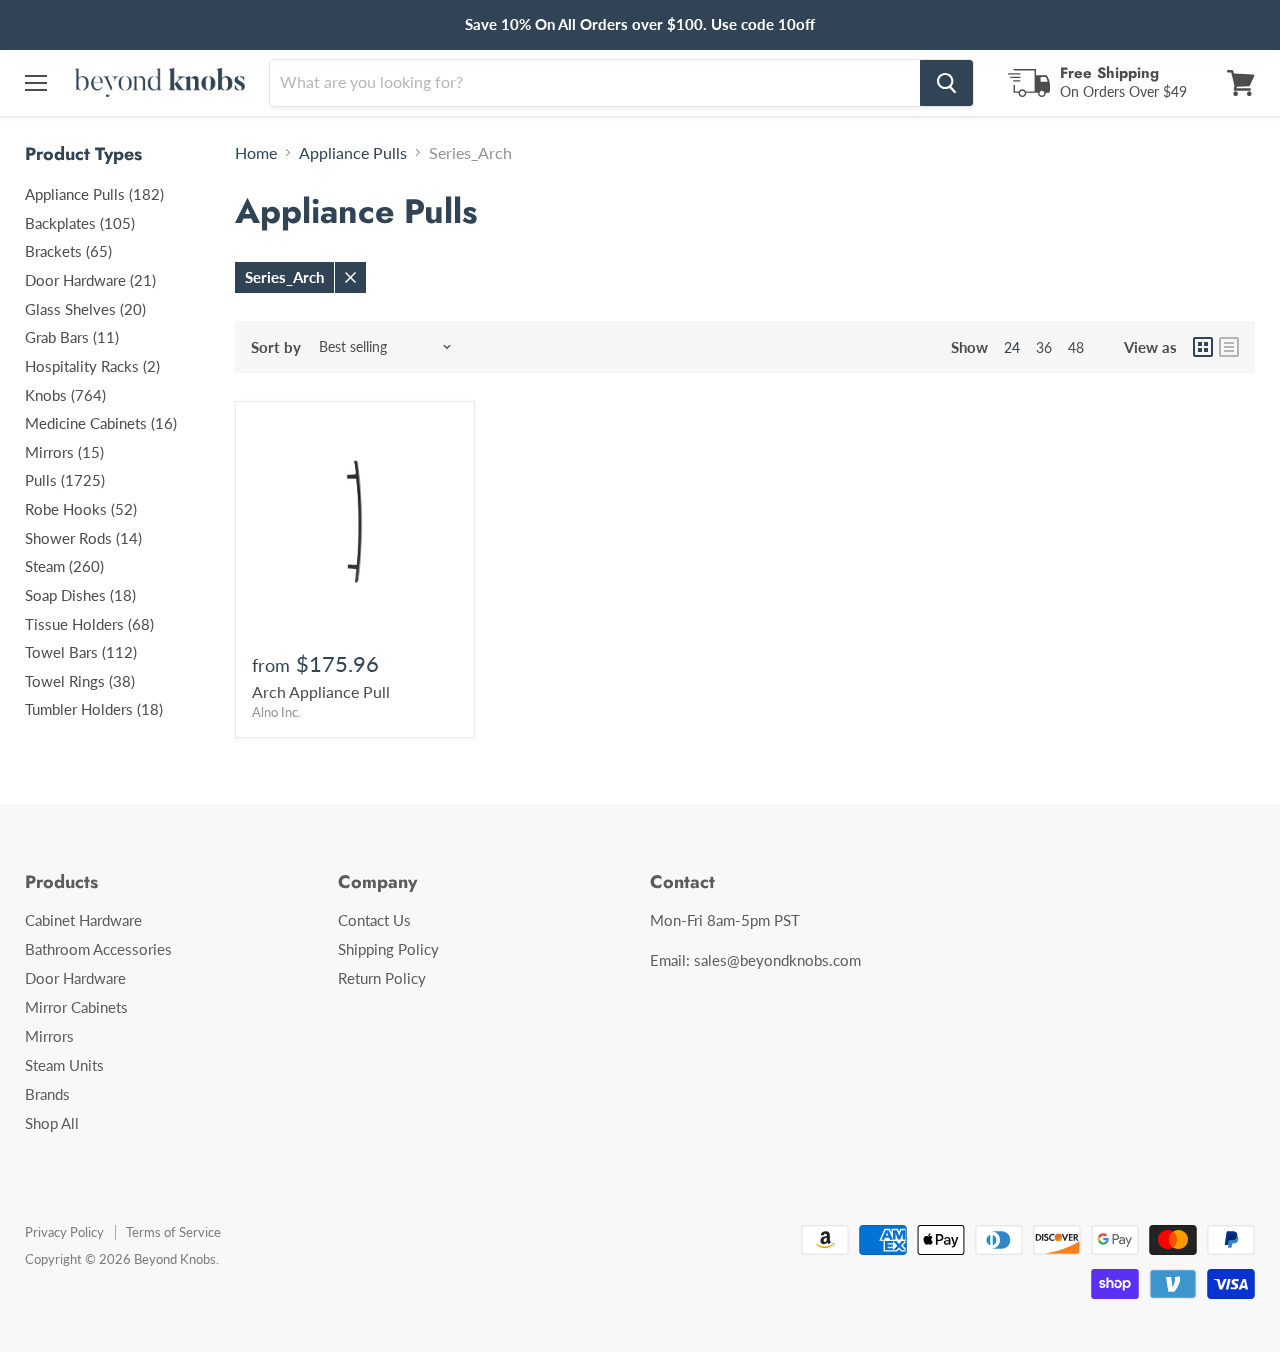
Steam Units (64, 1065)
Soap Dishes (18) (80, 595)
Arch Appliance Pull (321, 691)
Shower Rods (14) (83, 538)
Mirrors (49, 1036)
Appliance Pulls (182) (94, 194)
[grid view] (1203, 347)
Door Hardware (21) (90, 280)
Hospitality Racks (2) (92, 366)
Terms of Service (173, 1232)
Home (256, 153)
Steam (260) (64, 566)
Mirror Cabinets (76, 1007)
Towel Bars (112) (81, 652)
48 (1076, 347)
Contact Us (374, 920)
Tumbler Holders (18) (94, 709)
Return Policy (382, 978)
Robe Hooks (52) (81, 509)
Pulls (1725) (65, 480)
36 (1044, 347)
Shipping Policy (388, 949)
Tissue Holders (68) (89, 624)
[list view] (1229, 347)
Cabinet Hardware (83, 920)
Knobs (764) (65, 395)
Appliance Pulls (353, 153)
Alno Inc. (276, 712)
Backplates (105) (80, 223)
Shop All (52, 1123)
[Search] (946, 83)
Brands (47, 1094)
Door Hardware (75, 978)
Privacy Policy (64, 1232)
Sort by (276, 347)
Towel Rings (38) (80, 681)
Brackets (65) (68, 251)
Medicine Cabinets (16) (101, 423)
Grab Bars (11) (72, 337)
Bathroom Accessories (98, 949)
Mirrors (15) (64, 452)
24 (1012, 347)
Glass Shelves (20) (85, 309)
